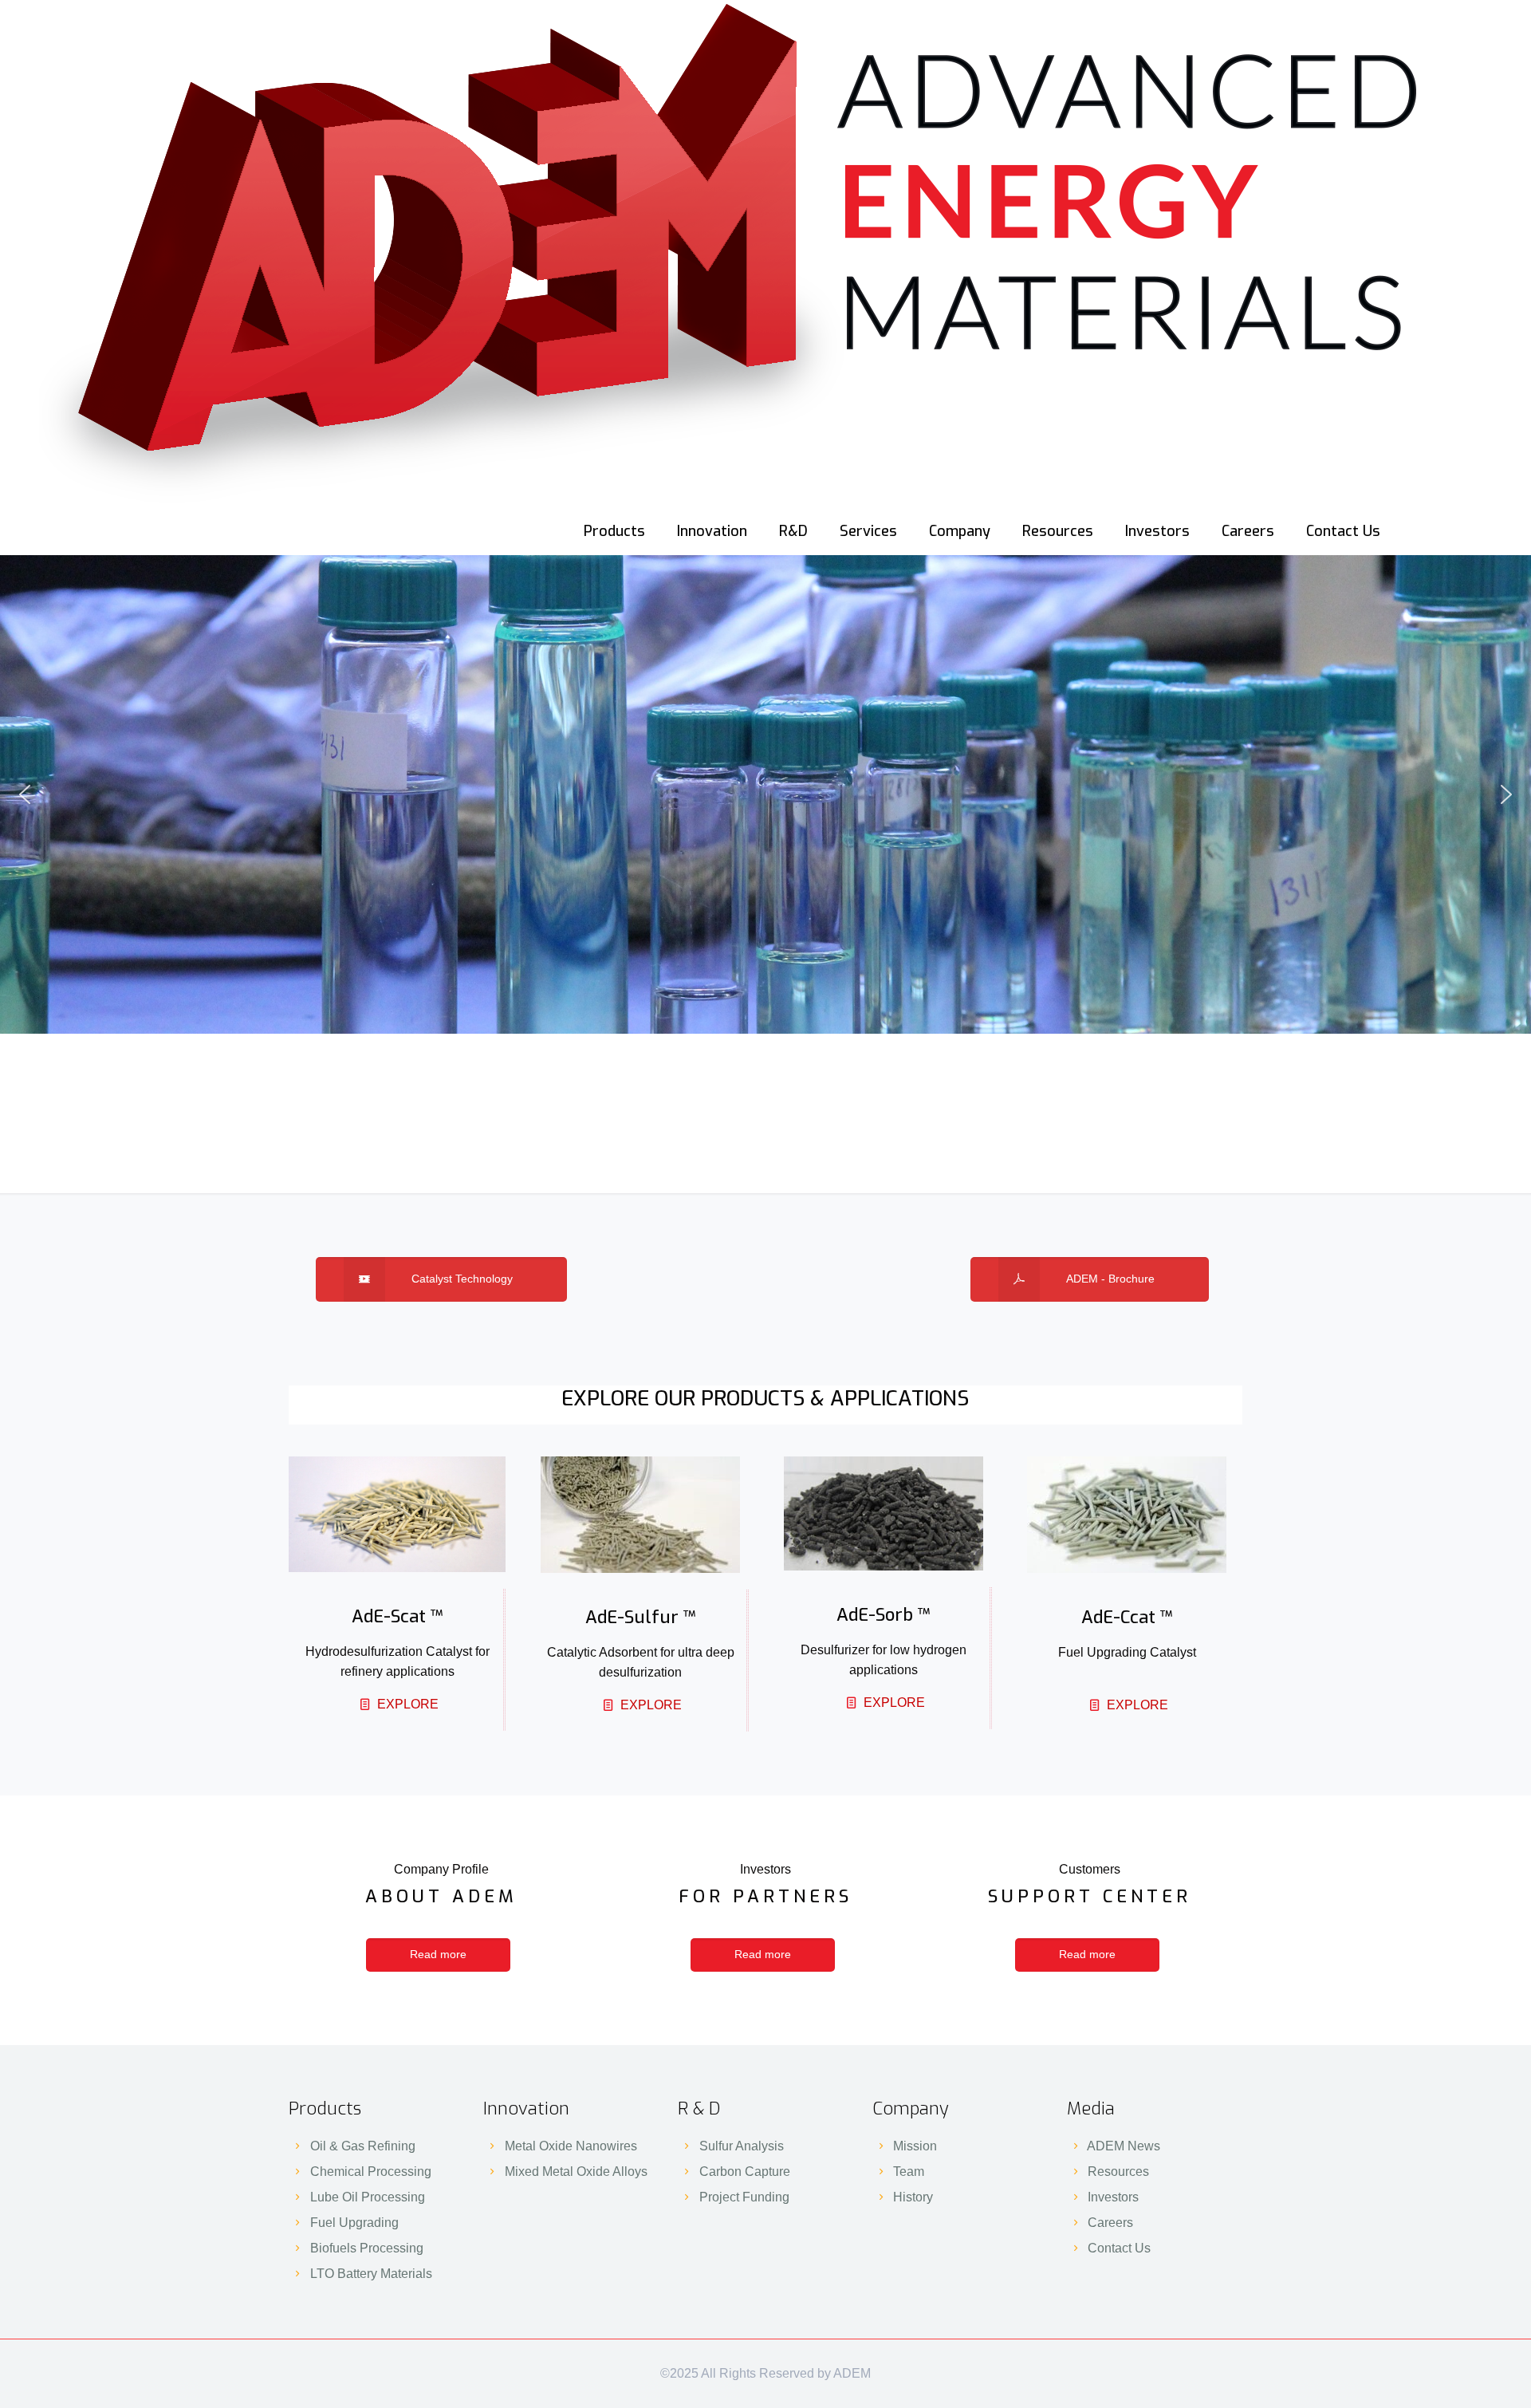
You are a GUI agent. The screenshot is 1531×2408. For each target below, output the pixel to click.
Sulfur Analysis (742, 2146)
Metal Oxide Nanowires (571, 2146)
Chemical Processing (371, 2172)
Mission (915, 2146)
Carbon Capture (745, 2172)
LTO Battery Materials (371, 2274)
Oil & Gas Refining (363, 2146)
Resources (1118, 2172)
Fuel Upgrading (354, 2223)
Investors (1113, 2197)
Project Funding (744, 2197)
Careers (1110, 2223)
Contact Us (1119, 2248)
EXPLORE (408, 1704)
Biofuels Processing (367, 2248)
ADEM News (1124, 2146)
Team (909, 2172)
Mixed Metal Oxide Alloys (576, 2172)
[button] (25, 794)
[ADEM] (735, 254)
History (913, 2197)
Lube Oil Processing (368, 2197)
